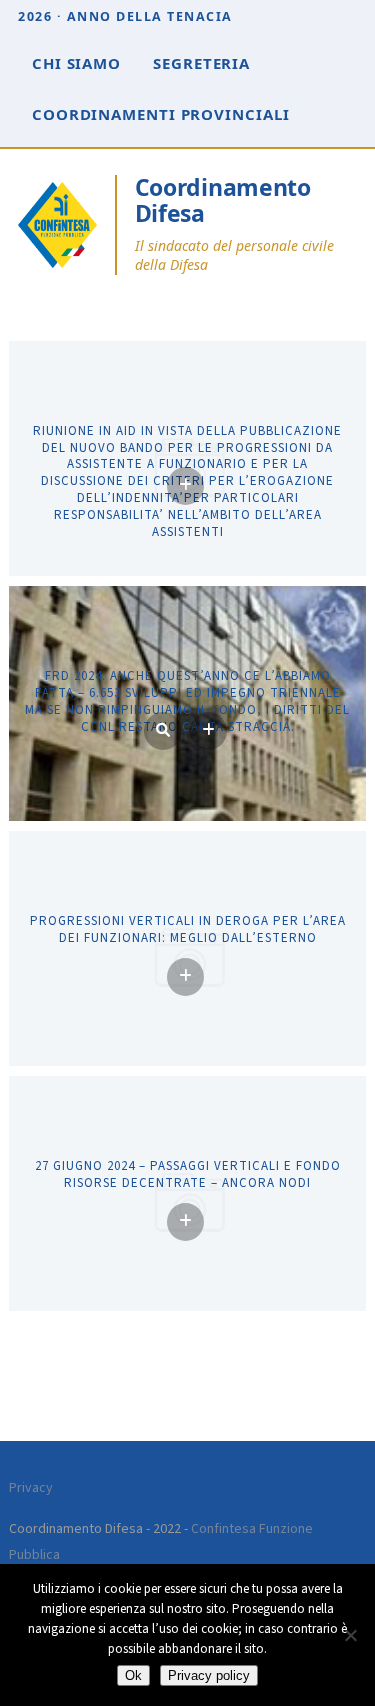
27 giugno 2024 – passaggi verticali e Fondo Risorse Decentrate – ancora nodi (188, 1175)
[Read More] (185, 486)
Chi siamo (76, 63)
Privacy (31, 1488)
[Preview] (163, 731)
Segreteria (201, 63)
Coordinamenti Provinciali (161, 114)
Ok (133, 1675)
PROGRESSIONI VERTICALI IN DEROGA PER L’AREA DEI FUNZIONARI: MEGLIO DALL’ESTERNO (188, 930)
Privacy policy (209, 1675)
